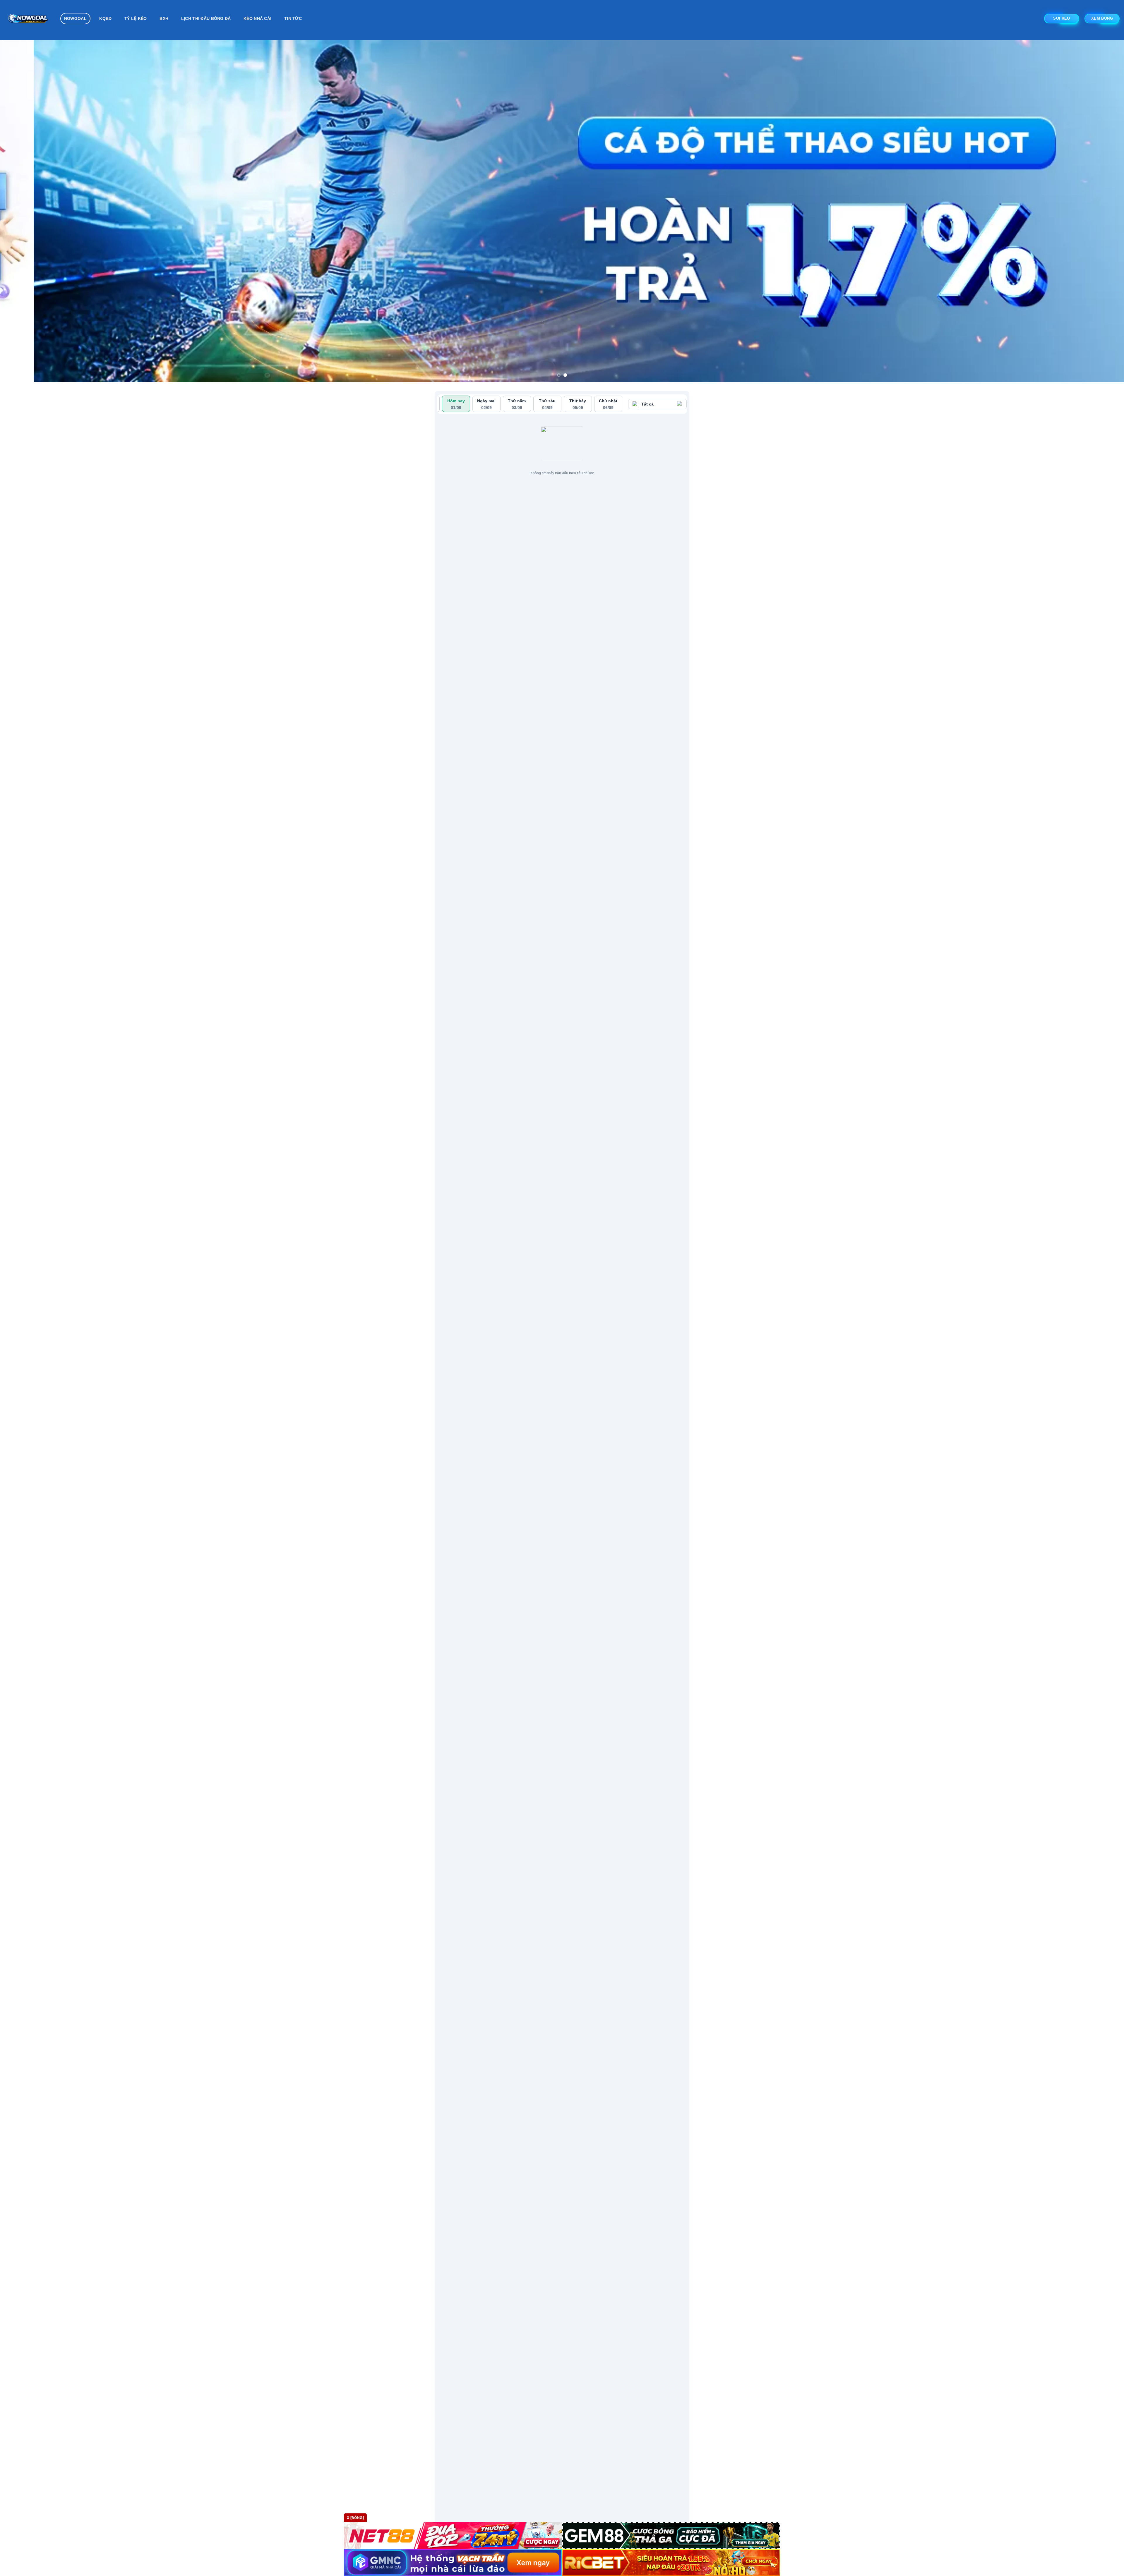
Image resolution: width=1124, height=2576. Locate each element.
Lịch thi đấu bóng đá (206, 18)
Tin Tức (293, 18)
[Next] (1094, 211)
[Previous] (30, 211)
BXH (164, 18)
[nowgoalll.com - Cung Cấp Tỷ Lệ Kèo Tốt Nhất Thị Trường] (28, 20)
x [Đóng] (355, 2518)
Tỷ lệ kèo (136, 18)
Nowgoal (75, 18)
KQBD (105, 18)
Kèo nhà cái (257, 18)
